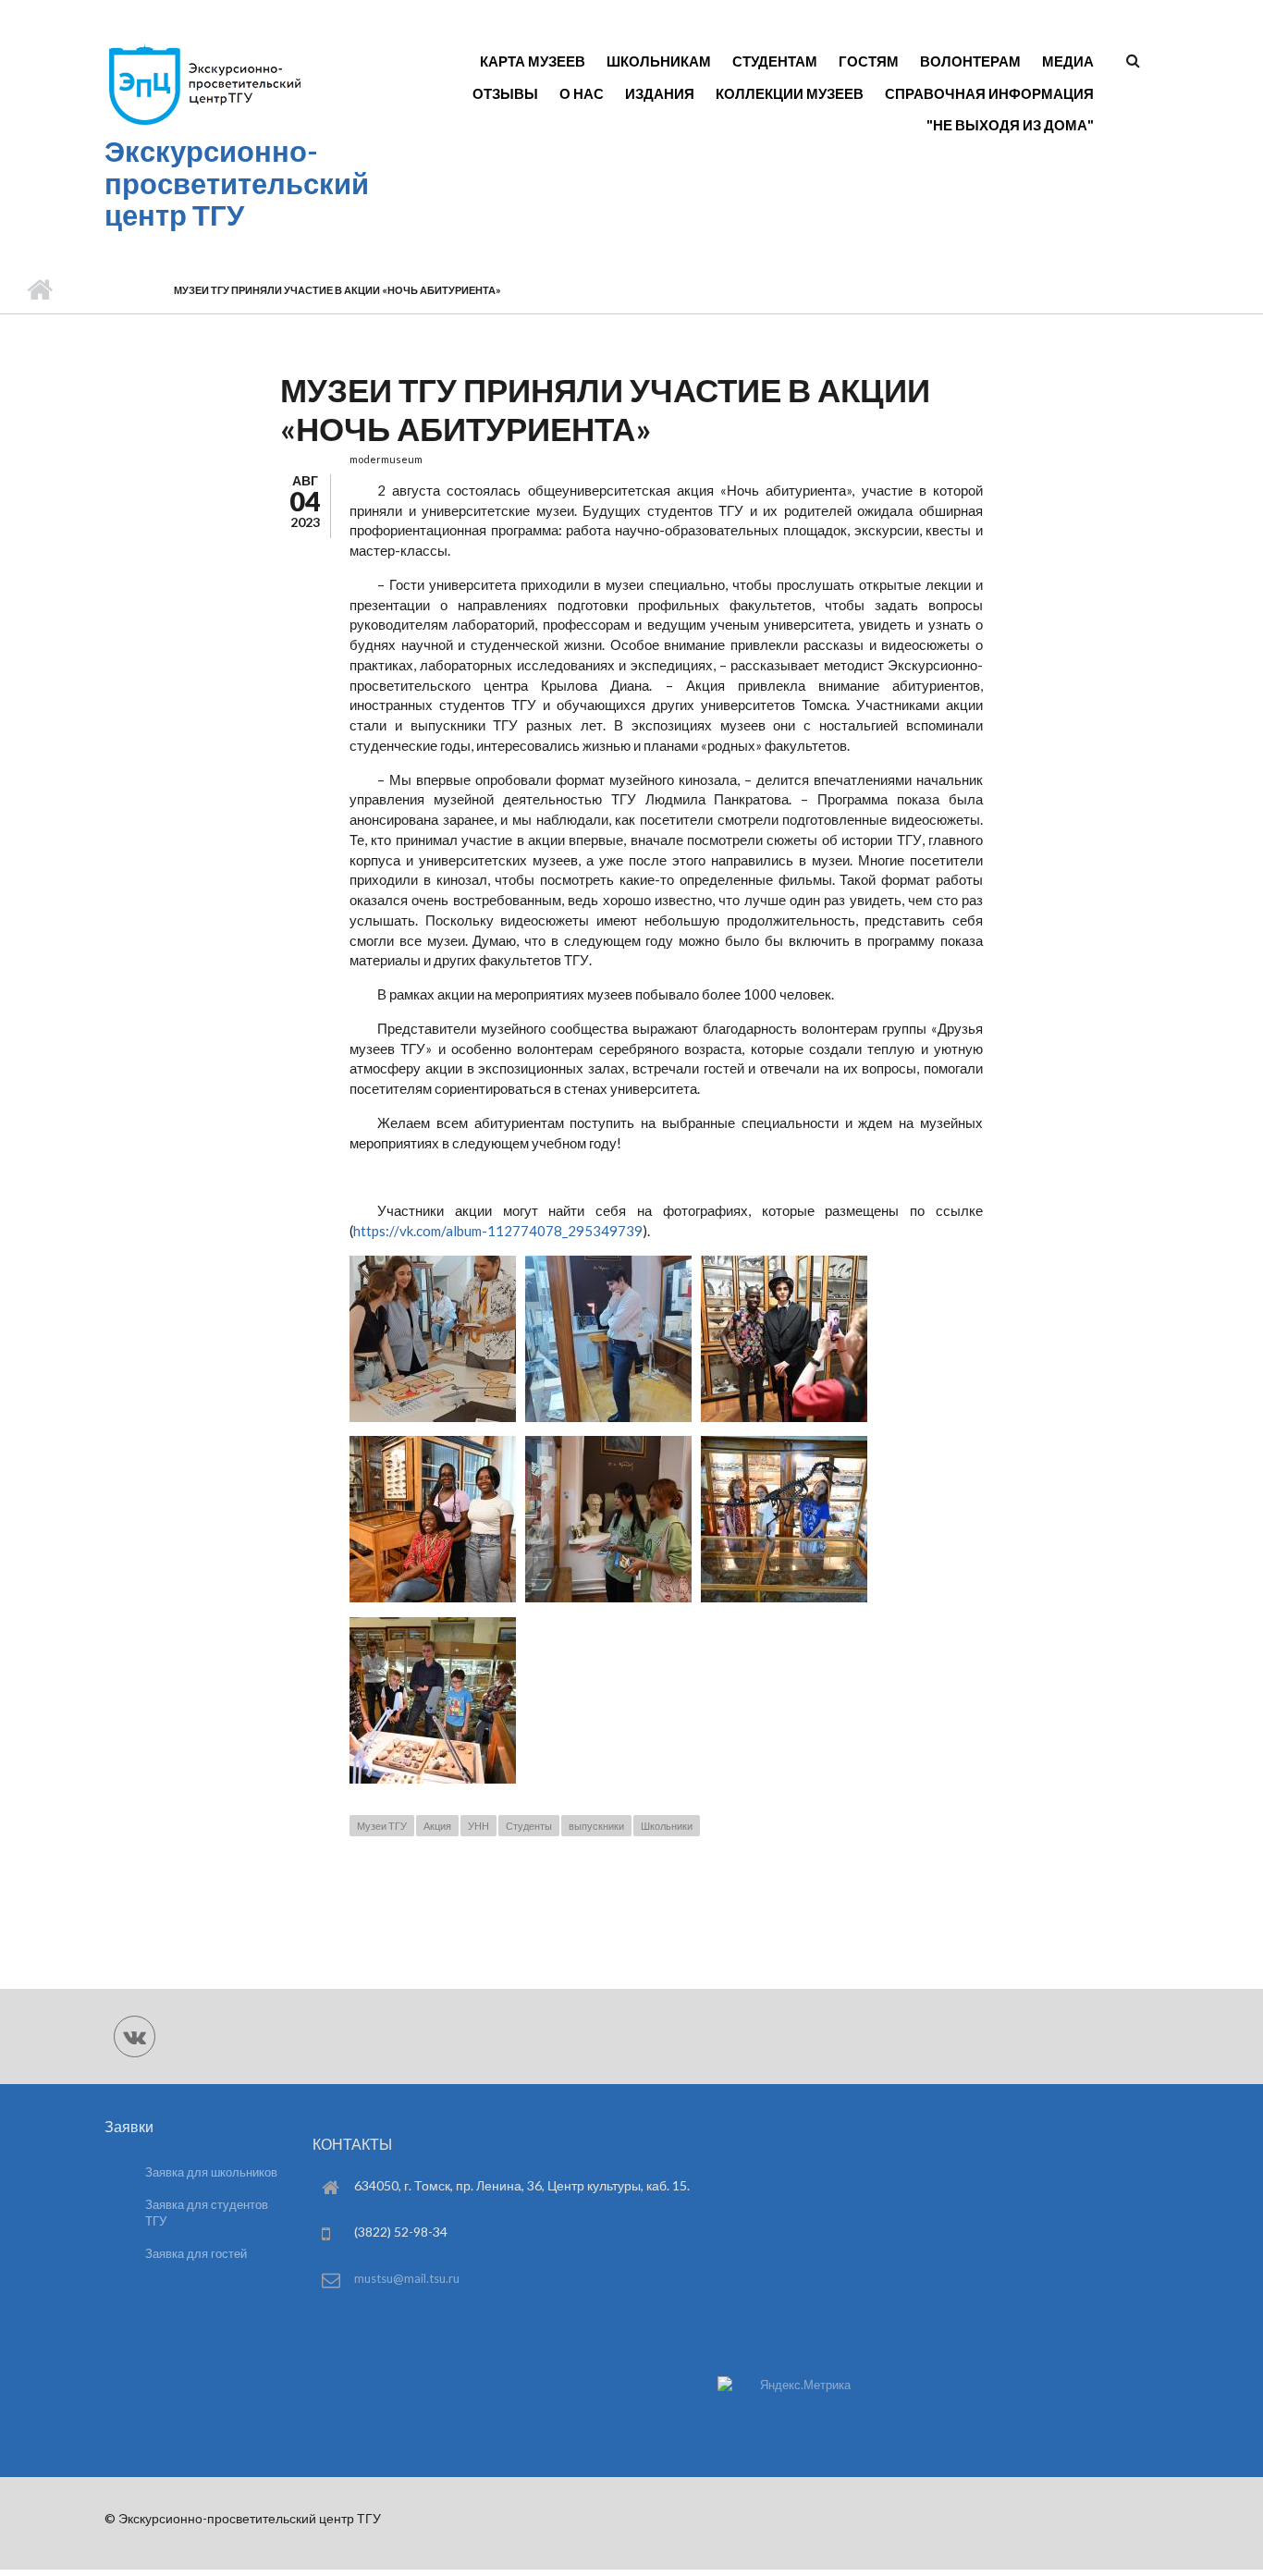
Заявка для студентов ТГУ (207, 2213)
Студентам (775, 61)
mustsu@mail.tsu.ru (407, 2278)
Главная (39, 290)
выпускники (596, 1826)
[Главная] (204, 124)
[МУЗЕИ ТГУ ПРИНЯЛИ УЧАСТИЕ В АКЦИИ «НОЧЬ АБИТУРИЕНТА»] (433, 1417)
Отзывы (505, 93)
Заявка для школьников (211, 2172)
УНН (478, 1826)
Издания (660, 93)
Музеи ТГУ (382, 1826)
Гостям (869, 61)
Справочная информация (989, 93)
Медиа (1068, 61)
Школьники (667, 1826)
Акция (437, 1826)
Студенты (529, 1826)
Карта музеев (533, 61)
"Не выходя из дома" (1010, 125)
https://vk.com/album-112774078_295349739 (498, 1231)
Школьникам (659, 61)
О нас (582, 93)
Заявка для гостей (196, 2253)
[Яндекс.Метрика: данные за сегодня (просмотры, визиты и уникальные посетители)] (784, 2385)
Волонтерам (970, 61)
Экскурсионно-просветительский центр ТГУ (237, 183)
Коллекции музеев (790, 93)
